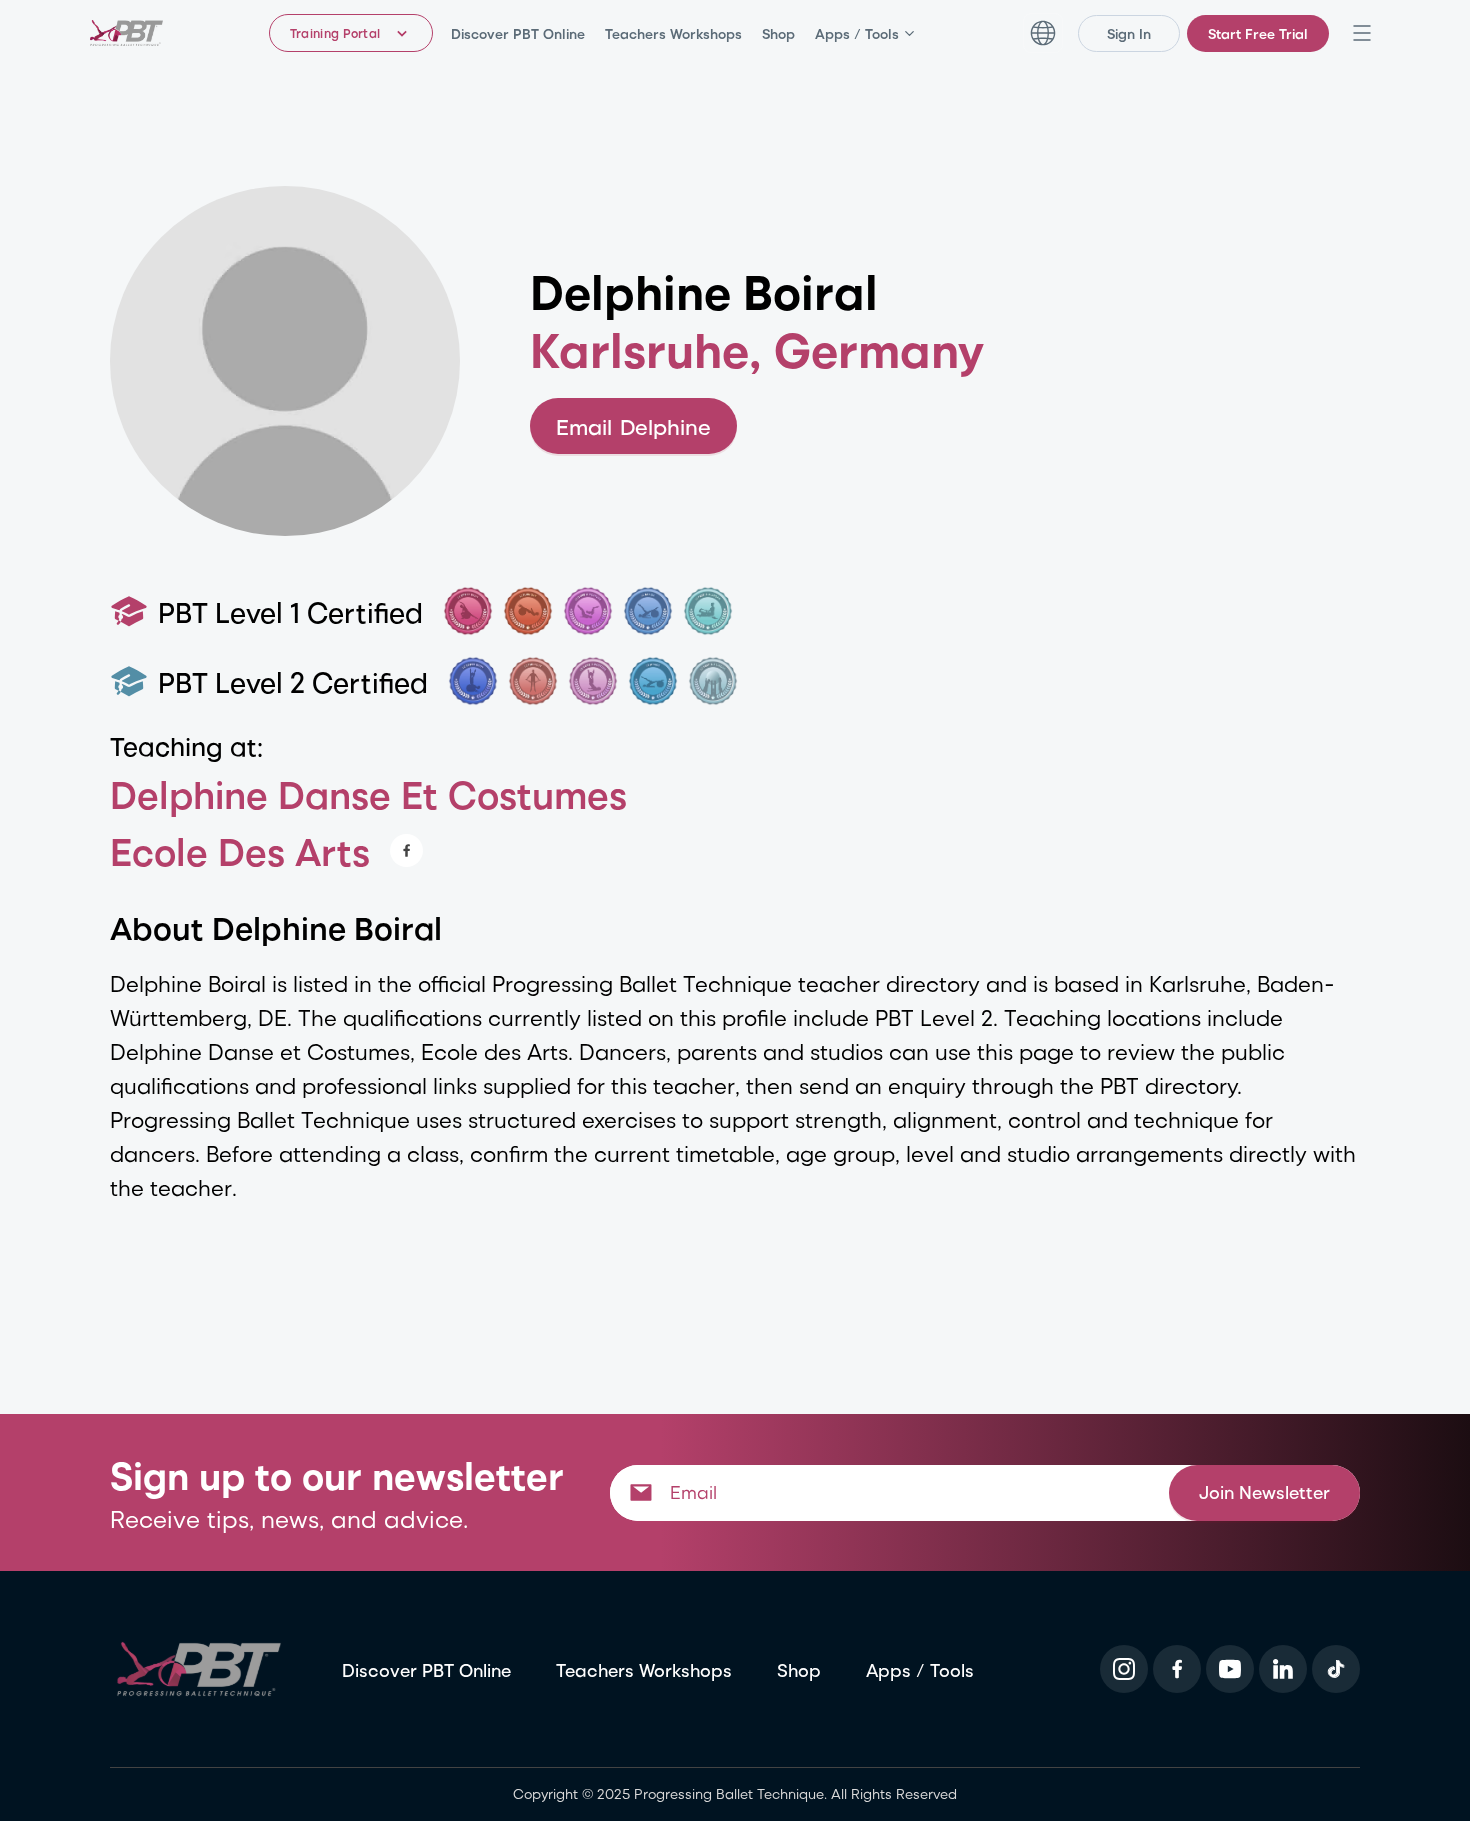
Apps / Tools (857, 33)
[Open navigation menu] (1362, 33)
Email (633, 426)
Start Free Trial (1258, 33)
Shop (778, 33)
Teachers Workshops (673, 33)
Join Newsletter (1264, 1491)
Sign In (1129, 33)
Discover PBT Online (518, 33)
